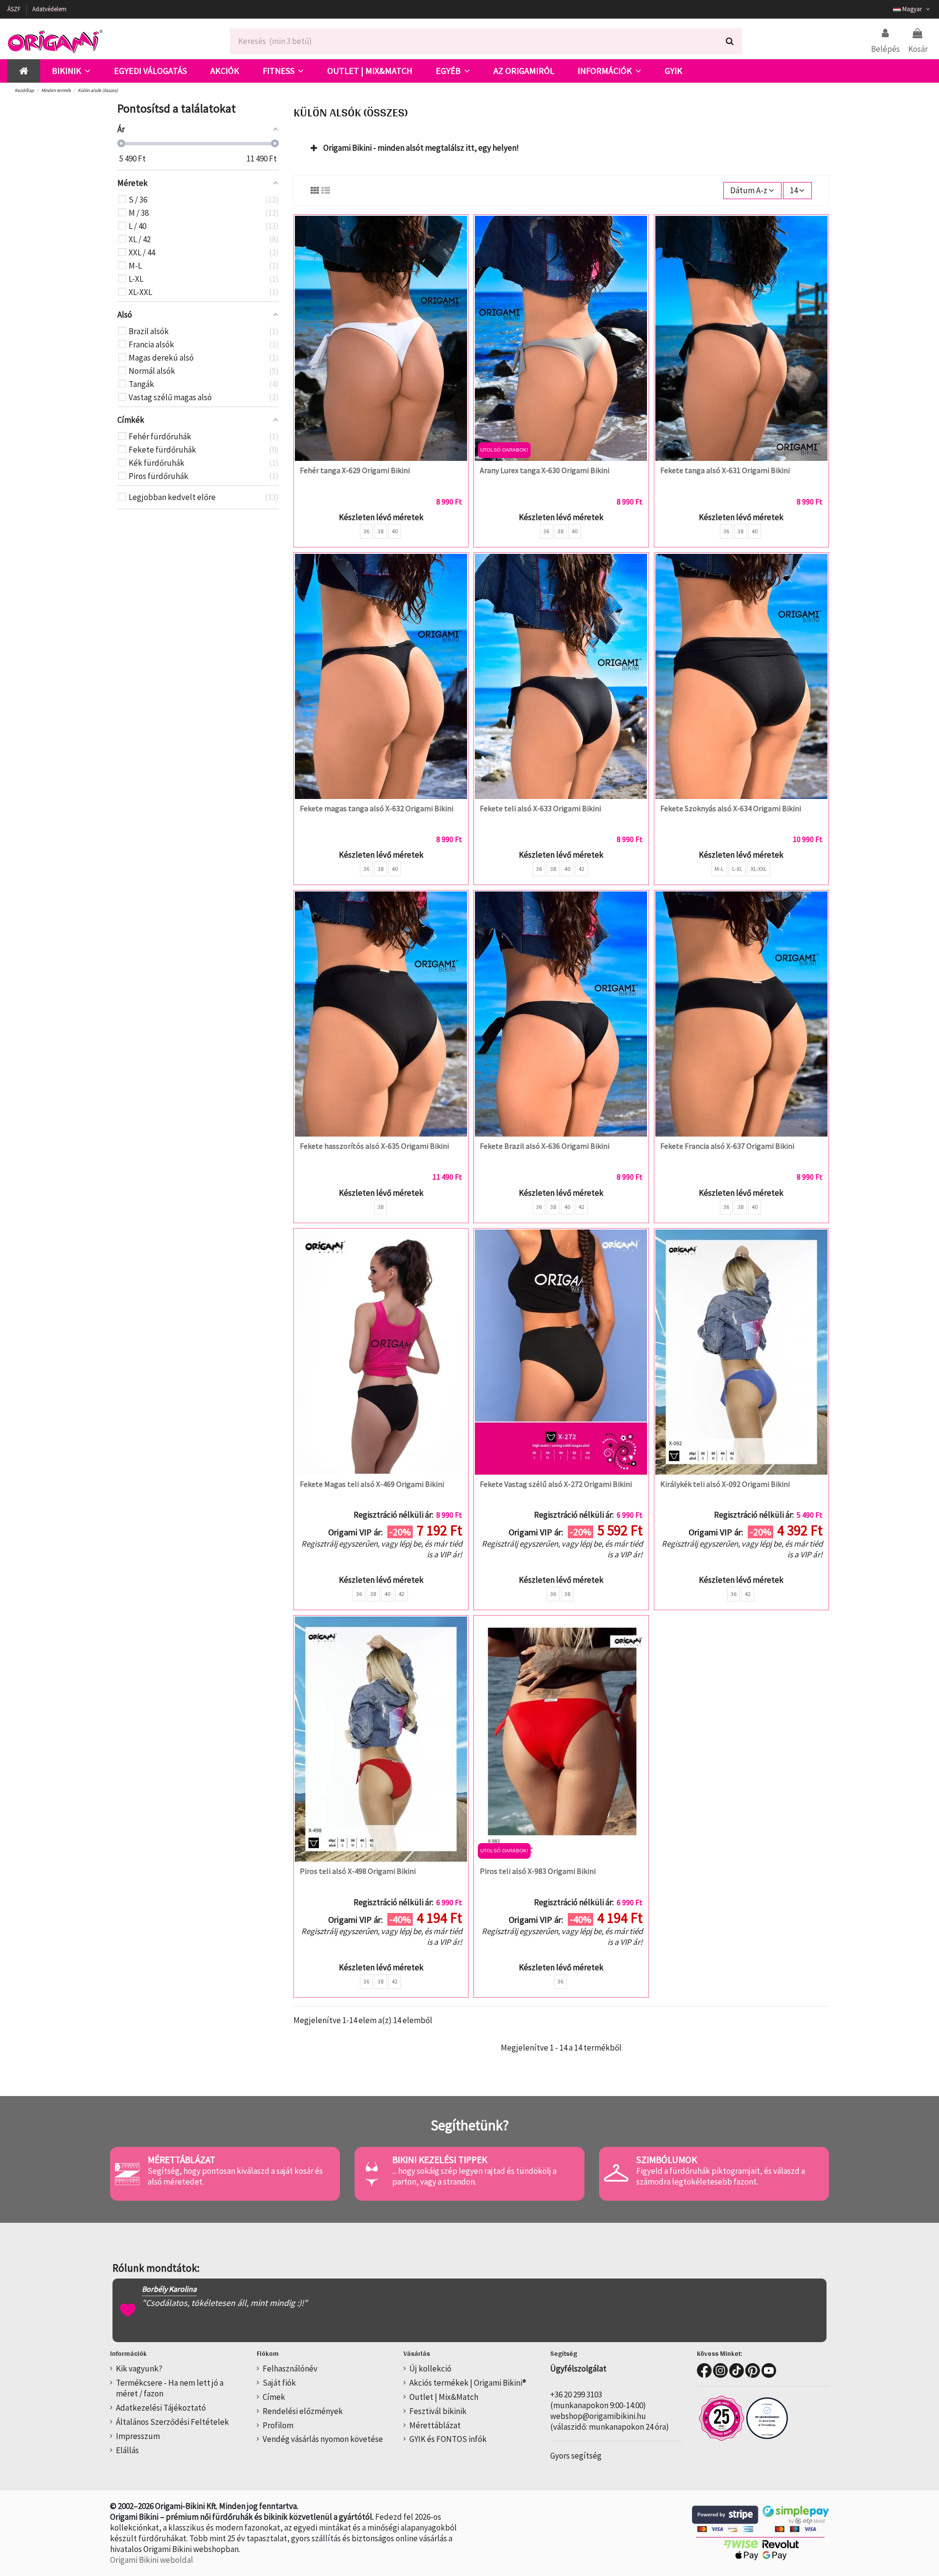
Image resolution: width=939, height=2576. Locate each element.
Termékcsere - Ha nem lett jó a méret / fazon (170, 2388)
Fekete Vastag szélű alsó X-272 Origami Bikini (556, 1484)
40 (395, 531)
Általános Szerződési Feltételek (172, 2422)
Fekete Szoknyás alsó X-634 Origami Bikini (731, 808)
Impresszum (138, 2436)
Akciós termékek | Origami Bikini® (468, 2383)
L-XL (737, 869)
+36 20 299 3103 (576, 2394)
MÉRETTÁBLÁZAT (181, 2160)
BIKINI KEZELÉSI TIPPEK (440, 2160)
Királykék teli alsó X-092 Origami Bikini (725, 1484)
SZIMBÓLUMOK (667, 2160)
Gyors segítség (576, 2456)
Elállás (127, 2450)
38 (380, 531)
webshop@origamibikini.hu (598, 2416)
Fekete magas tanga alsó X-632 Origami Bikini (377, 808)
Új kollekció (430, 2369)
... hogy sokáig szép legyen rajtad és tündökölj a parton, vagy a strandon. (474, 2176)
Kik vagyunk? (139, 2369)
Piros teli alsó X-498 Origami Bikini (358, 1871)
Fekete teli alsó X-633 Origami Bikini (540, 808)
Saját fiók (279, 2383)
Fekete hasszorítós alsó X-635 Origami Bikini (374, 1146)
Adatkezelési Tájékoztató (161, 2408)
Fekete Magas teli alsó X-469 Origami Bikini (372, 1484)
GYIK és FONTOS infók (448, 2439)
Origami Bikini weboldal (152, 2560)
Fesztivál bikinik (438, 2411)
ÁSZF (15, 9)
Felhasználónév (290, 2369)
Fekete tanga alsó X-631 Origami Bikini (725, 470)
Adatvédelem (49, 9)
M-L (719, 869)
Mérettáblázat (435, 2425)
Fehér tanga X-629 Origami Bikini (355, 470)
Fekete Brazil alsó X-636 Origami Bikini (545, 1146)
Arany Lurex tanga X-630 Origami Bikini (545, 470)
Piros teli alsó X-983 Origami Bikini (538, 1871)
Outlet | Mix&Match (444, 2397)
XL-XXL (759, 869)
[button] (71, 71)
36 (366, 531)
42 (581, 869)
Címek (274, 2397)
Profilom (278, 2425)
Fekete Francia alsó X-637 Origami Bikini (727, 1146)
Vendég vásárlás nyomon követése (323, 2439)
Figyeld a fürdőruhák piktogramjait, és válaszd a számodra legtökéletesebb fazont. (721, 2176)
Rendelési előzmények (303, 2411)
